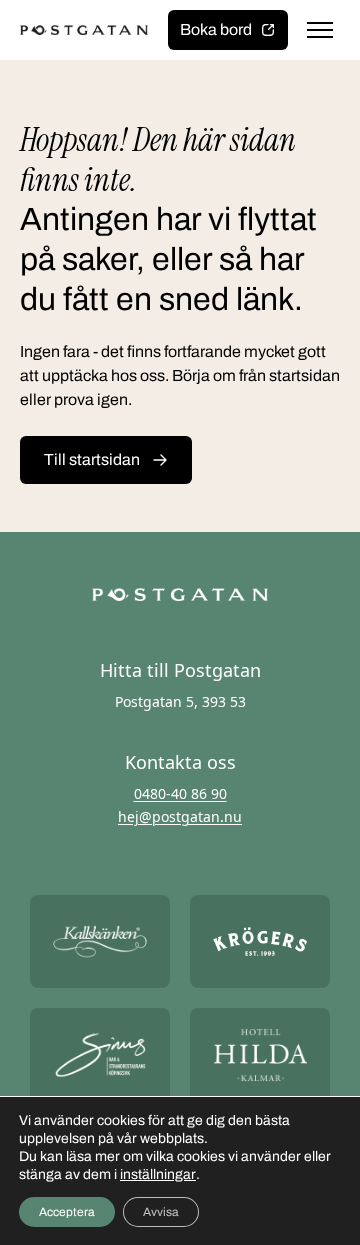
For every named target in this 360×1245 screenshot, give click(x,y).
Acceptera (67, 1212)
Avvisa (161, 1212)
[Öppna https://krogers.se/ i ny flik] (260, 941)
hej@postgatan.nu (180, 816)
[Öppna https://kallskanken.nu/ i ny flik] (100, 941)
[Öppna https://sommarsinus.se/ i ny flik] (100, 1054)
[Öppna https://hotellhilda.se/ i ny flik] (260, 1054)
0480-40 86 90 (180, 793)
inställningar (158, 1174)
